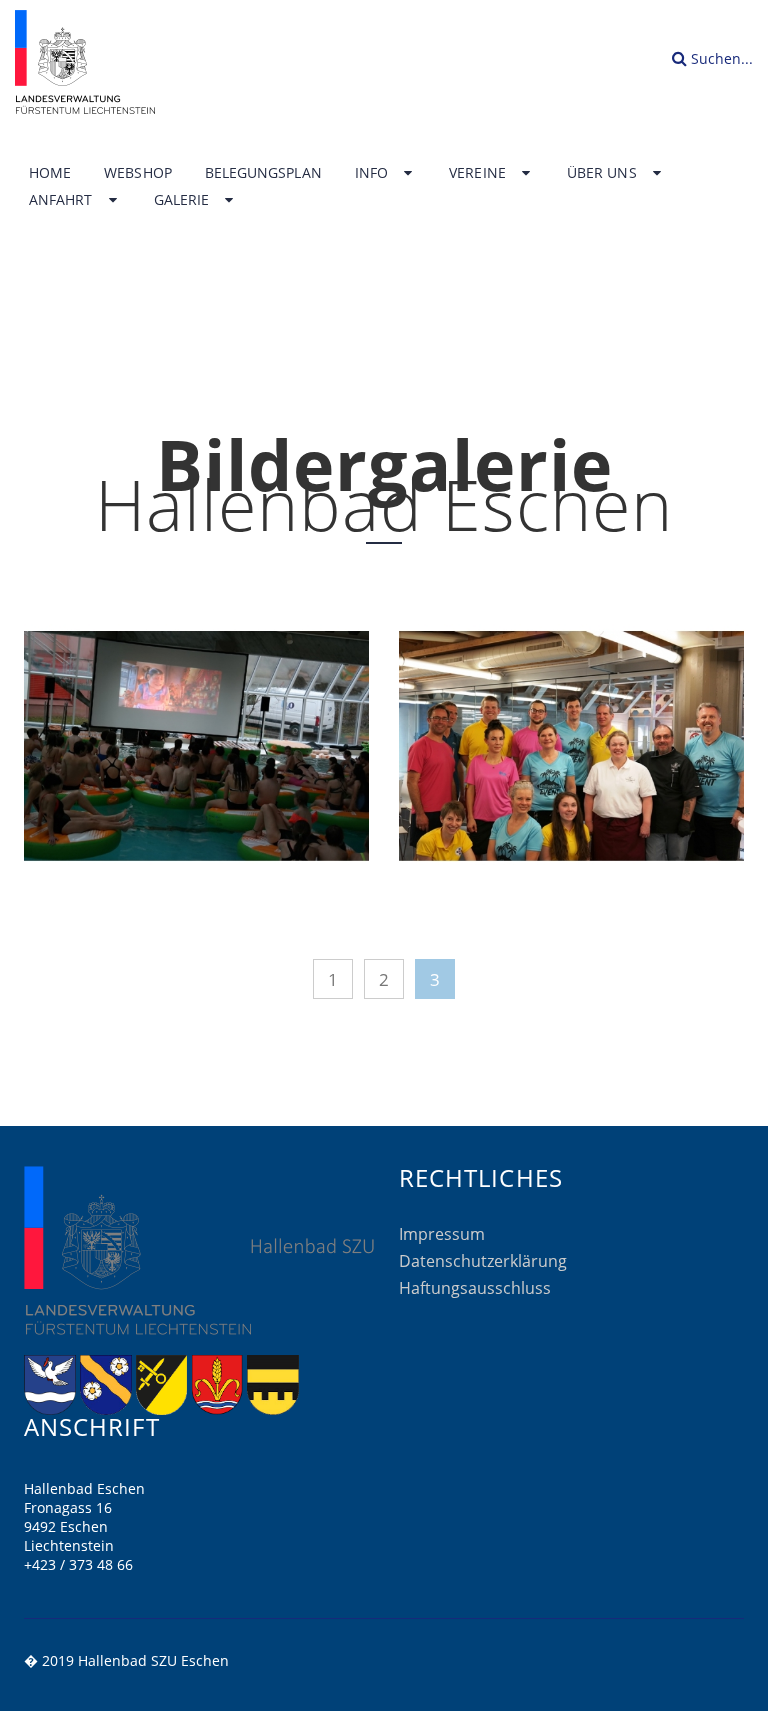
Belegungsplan (263, 173)
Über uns (604, 173)
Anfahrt (63, 200)
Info (373, 173)
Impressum (442, 1234)
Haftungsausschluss (475, 1288)
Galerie (184, 200)
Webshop (138, 173)
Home (50, 173)
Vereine (479, 173)
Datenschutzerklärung (483, 1261)
